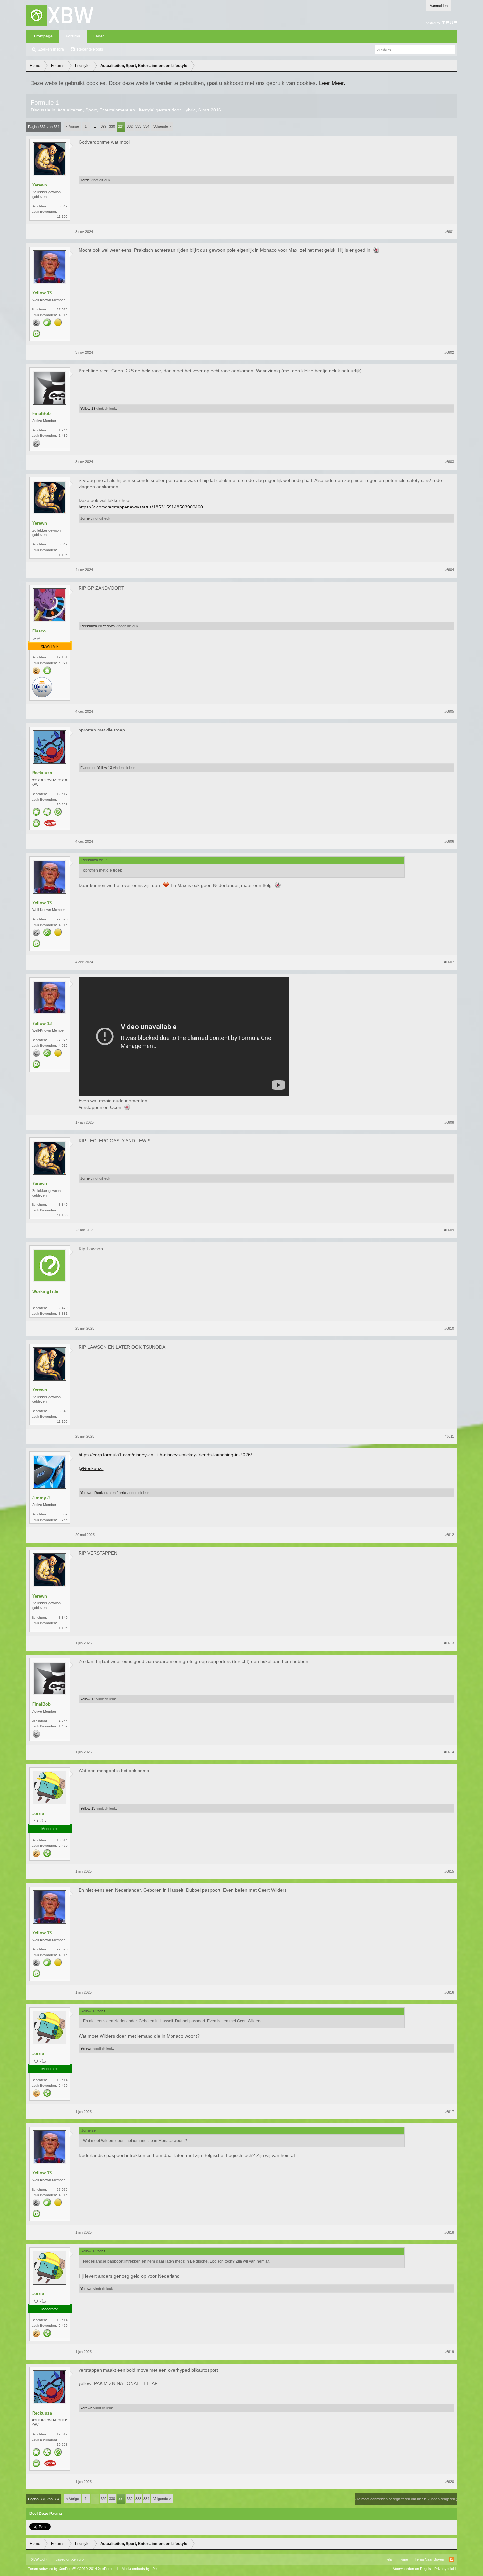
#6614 (449, 1752)
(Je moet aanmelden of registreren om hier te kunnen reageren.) (406, 2499)
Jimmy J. (42, 1498)
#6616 (449, 1992)
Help (388, 2559)
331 (121, 127)
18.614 (62, 1840)
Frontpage (43, 36)
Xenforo (78, 2559)
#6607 (449, 962)
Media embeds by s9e (139, 2569)
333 (138, 126)
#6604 (449, 570)
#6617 (449, 2112)
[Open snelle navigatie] (453, 66)
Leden (99, 36)
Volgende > (162, 126)
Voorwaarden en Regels (412, 2569)
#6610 (449, 1328)
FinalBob (41, 414)
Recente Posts (90, 49)
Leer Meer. (332, 83)
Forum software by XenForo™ (73, 2569)
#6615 (449, 1871)
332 (130, 126)
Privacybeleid (445, 2569)
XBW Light (39, 2559)
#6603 (449, 462)
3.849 (63, 206)
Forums (73, 36)
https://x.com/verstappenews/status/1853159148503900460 (141, 507)
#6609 (449, 1230)
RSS (451, 2559)
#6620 (449, 2482)
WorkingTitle (45, 1291)
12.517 (62, 794)
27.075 (62, 309)
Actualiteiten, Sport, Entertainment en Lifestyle (105, 110)
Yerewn (40, 185)
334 (146, 126)
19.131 (62, 657)
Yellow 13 (42, 293)
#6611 (449, 1436)
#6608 (449, 1122)
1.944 (63, 430)
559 (65, 1514)
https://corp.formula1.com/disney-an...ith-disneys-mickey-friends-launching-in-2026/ (165, 1455)
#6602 (449, 352)
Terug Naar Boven (429, 2559)
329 (103, 126)
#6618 (449, 2232)
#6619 (449, 2352)
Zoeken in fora (51, 49)
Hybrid (189, 110)
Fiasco (39, 631)
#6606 (449, 841)
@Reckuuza (91, 1468)
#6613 (449, 1643)
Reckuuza (89, 626)
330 (112, 126)
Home (403, 2559)
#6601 (449, 232)
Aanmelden (439, 6)
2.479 (63, 1308)
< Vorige (72, 126)
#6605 (449, 711)
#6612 (449, 1535)
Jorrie (85, 180)
